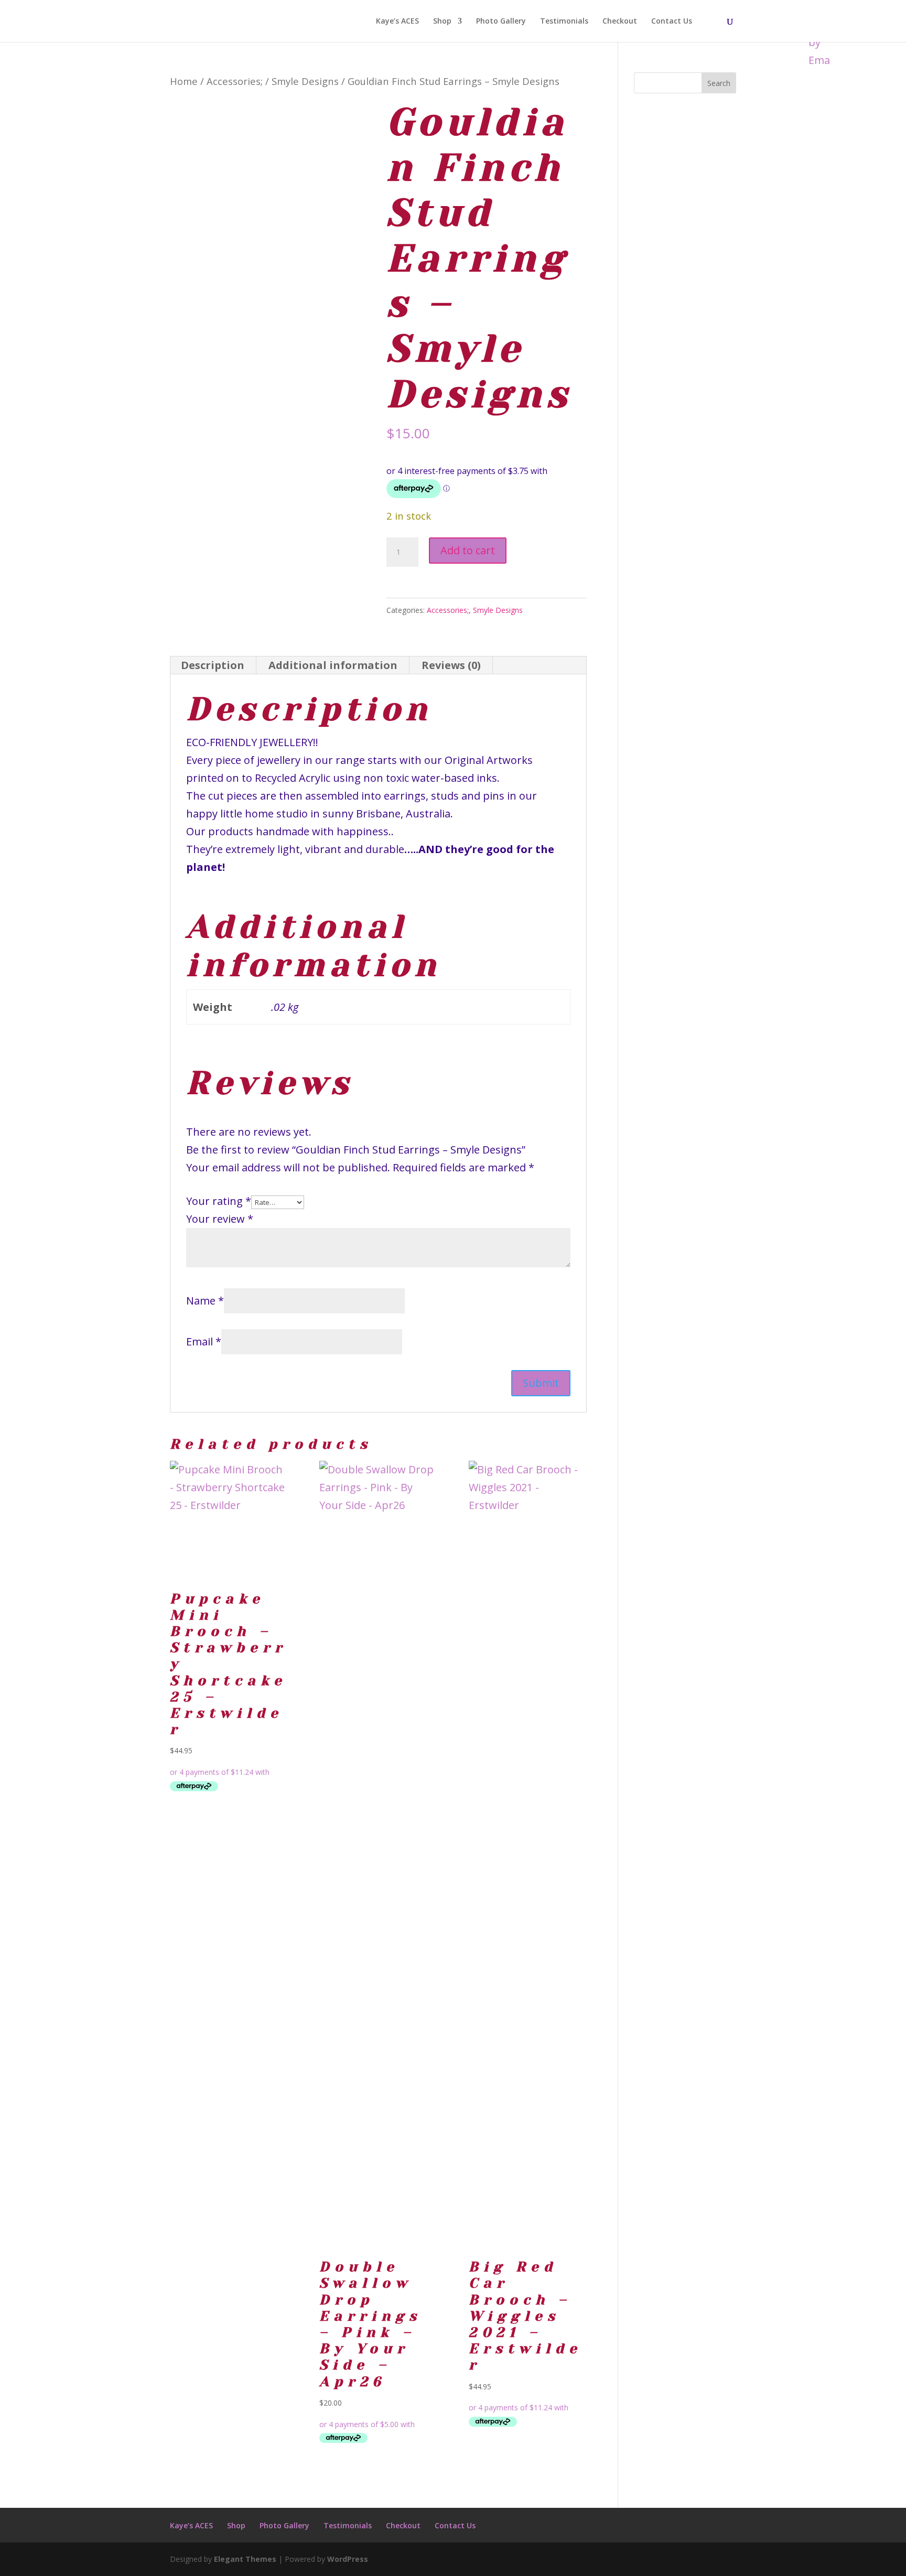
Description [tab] (213, 665)
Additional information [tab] (333, 665)
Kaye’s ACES (397, 21)
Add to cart (468, 550)
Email (204, 1341)
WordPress (348, 2559)
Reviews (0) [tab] (451, 665)
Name (205, 1301)
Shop (442, 21)
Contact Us (672, 21)
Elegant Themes (245, 2559)
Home (184, 81)
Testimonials (564, 21)
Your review (220, 1219)
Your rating (219, 1201)
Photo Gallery (501, 21)
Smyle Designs (305, 81)
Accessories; (235, 81)
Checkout (620, 21)
